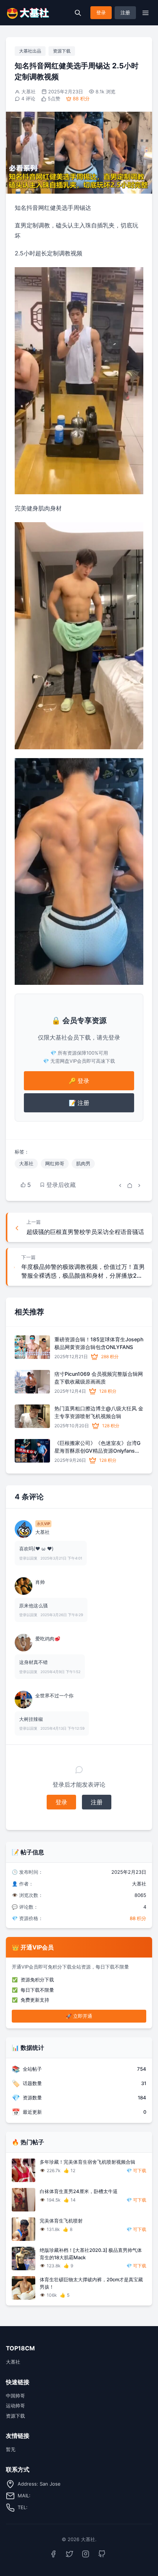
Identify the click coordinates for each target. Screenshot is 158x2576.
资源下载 (62, 51)
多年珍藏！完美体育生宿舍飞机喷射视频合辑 (87, 2162)
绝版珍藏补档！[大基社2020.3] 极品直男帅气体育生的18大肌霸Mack (91, 2254)
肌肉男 (83, 1163)
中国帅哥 (15, 2396)
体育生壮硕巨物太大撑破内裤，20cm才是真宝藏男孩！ (91, 2283)
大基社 (28, 92)
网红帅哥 (55, 1163)
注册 (125, 12)
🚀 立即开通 (79, 2016)
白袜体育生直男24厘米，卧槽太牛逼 (79, 2191)
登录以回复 (28, 1558)
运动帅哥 (15, 2405)
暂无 (11, 2449)
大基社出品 (30, 51)
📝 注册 (79, 1103)
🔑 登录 (79, 1081)
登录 (101, 12)
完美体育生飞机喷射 (61, 2221)
